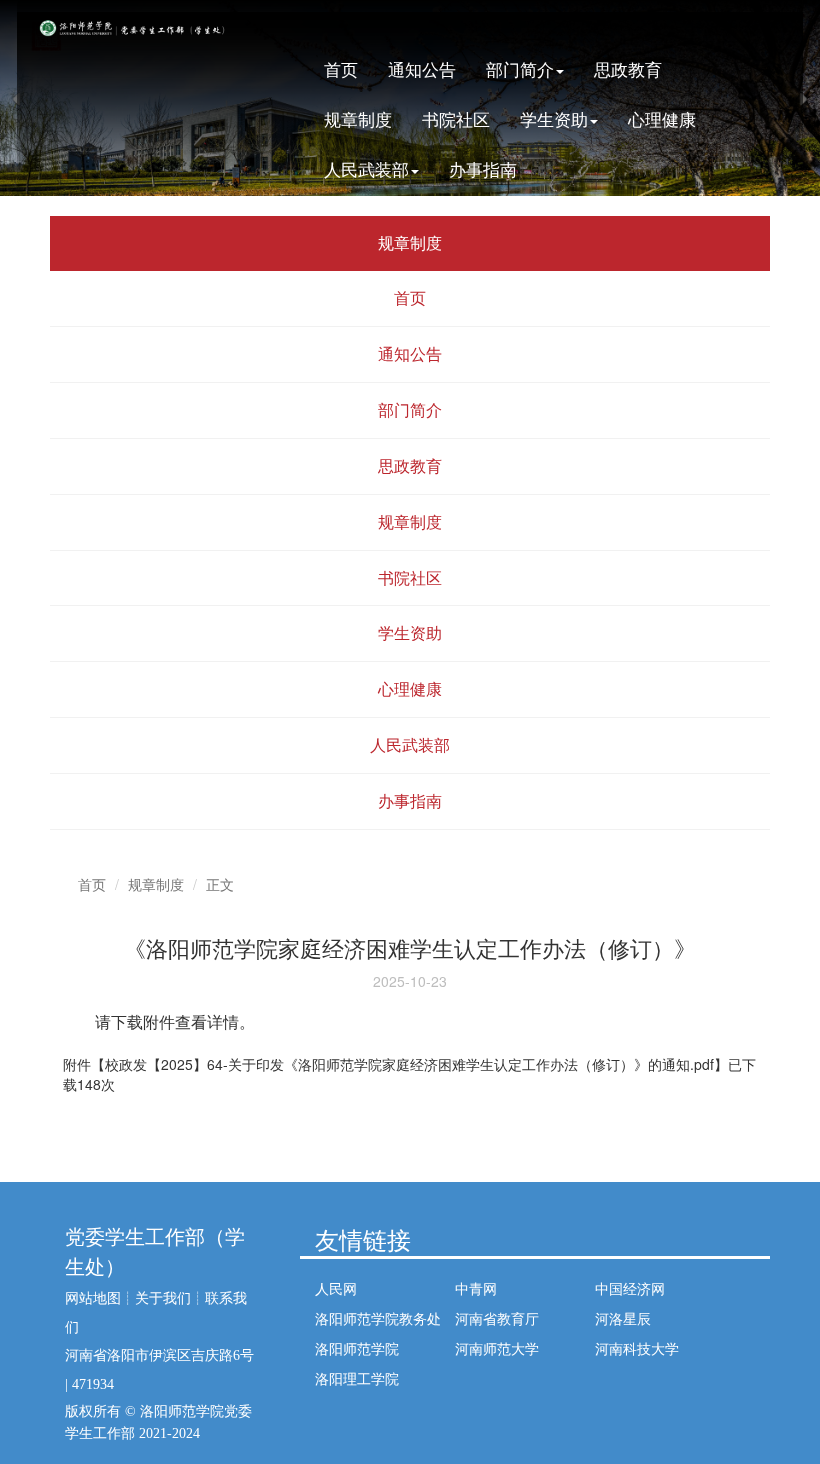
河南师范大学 (497, 1348)
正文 (220, 884)
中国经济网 (630, 1288)
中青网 (476, 1288)
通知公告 (422, 68)
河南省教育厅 (497, 1318)
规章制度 (358, 118)
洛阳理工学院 (357, 1378)
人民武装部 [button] (366, 168)
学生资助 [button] (554, 118)
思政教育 (628, 68)
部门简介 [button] (520, 68)
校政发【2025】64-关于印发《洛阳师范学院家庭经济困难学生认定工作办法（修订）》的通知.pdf (409, 1064)
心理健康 (662, 118)
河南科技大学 (637, 1348)
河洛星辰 (623, 1318)
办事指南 (483, 168)
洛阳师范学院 (357, 1348)
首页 (341, 68)
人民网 (336, 1288)
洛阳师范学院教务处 (378, 1318)
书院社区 (456, 118)
